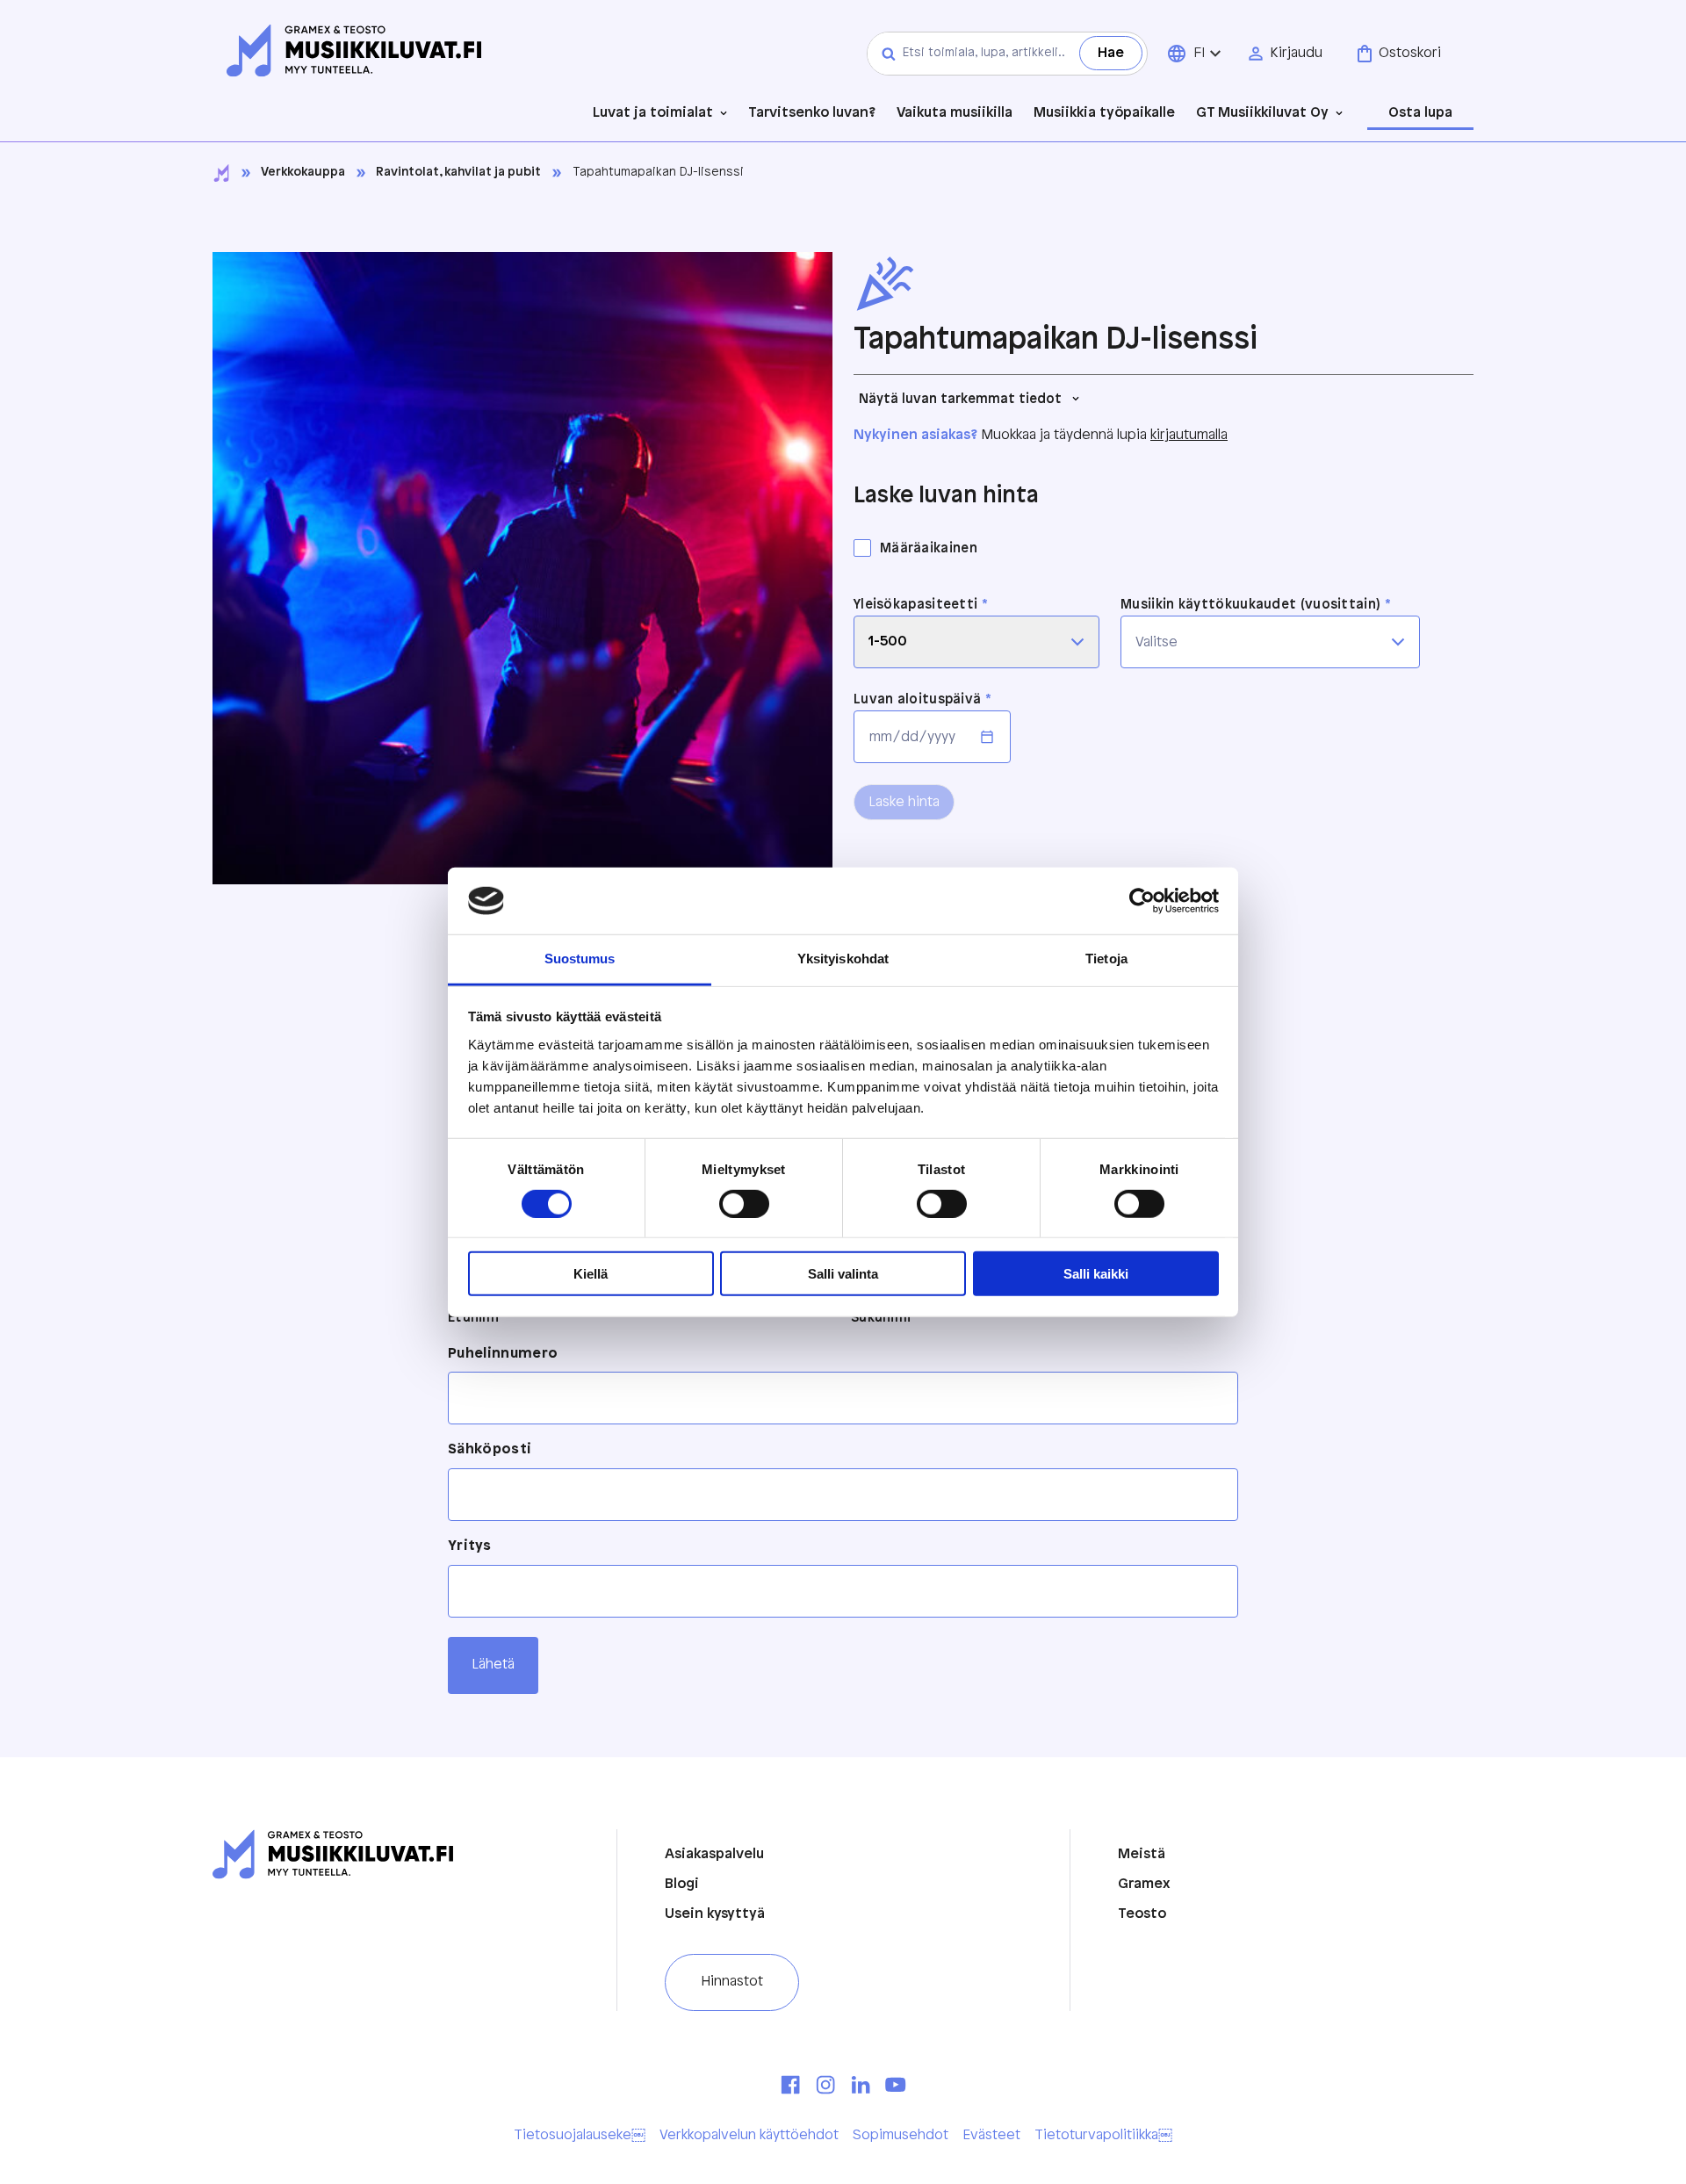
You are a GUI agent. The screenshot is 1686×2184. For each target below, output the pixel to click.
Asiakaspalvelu (714, 1854)
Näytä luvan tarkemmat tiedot (962, 400)
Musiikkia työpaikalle (1104, 113)
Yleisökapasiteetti (921, 605)
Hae (1111, 53)
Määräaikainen (929, 549)
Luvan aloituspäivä (922, 700)
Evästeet (991, 2135)
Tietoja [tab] (1106, 959)
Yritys (469, 1546)
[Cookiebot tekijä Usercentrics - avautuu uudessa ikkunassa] (1142, 901)
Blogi (682, 1884)
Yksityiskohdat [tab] (843, 959)
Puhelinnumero (503, 1354)
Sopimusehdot (901, 2135)
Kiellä (591, 1274)
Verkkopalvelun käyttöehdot (749, 2135)
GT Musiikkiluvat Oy (1262, 113)
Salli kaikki (1096, 1274)
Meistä (1142, 1854)
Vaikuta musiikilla (955, 113)
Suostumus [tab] (580, 959)
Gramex (1144, 1884)
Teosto (1142, 1914)
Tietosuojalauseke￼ (580, 2135)
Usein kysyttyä (715, 1914)
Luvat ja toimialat (653, 113)
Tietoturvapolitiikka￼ (1103, 2135)
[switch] (744, 1204)
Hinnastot (732, 1982)
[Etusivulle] (354, 52)
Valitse (1156, 642)
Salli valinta (843, 1274)
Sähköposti (490, 1449)
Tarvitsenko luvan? (812, 113)
